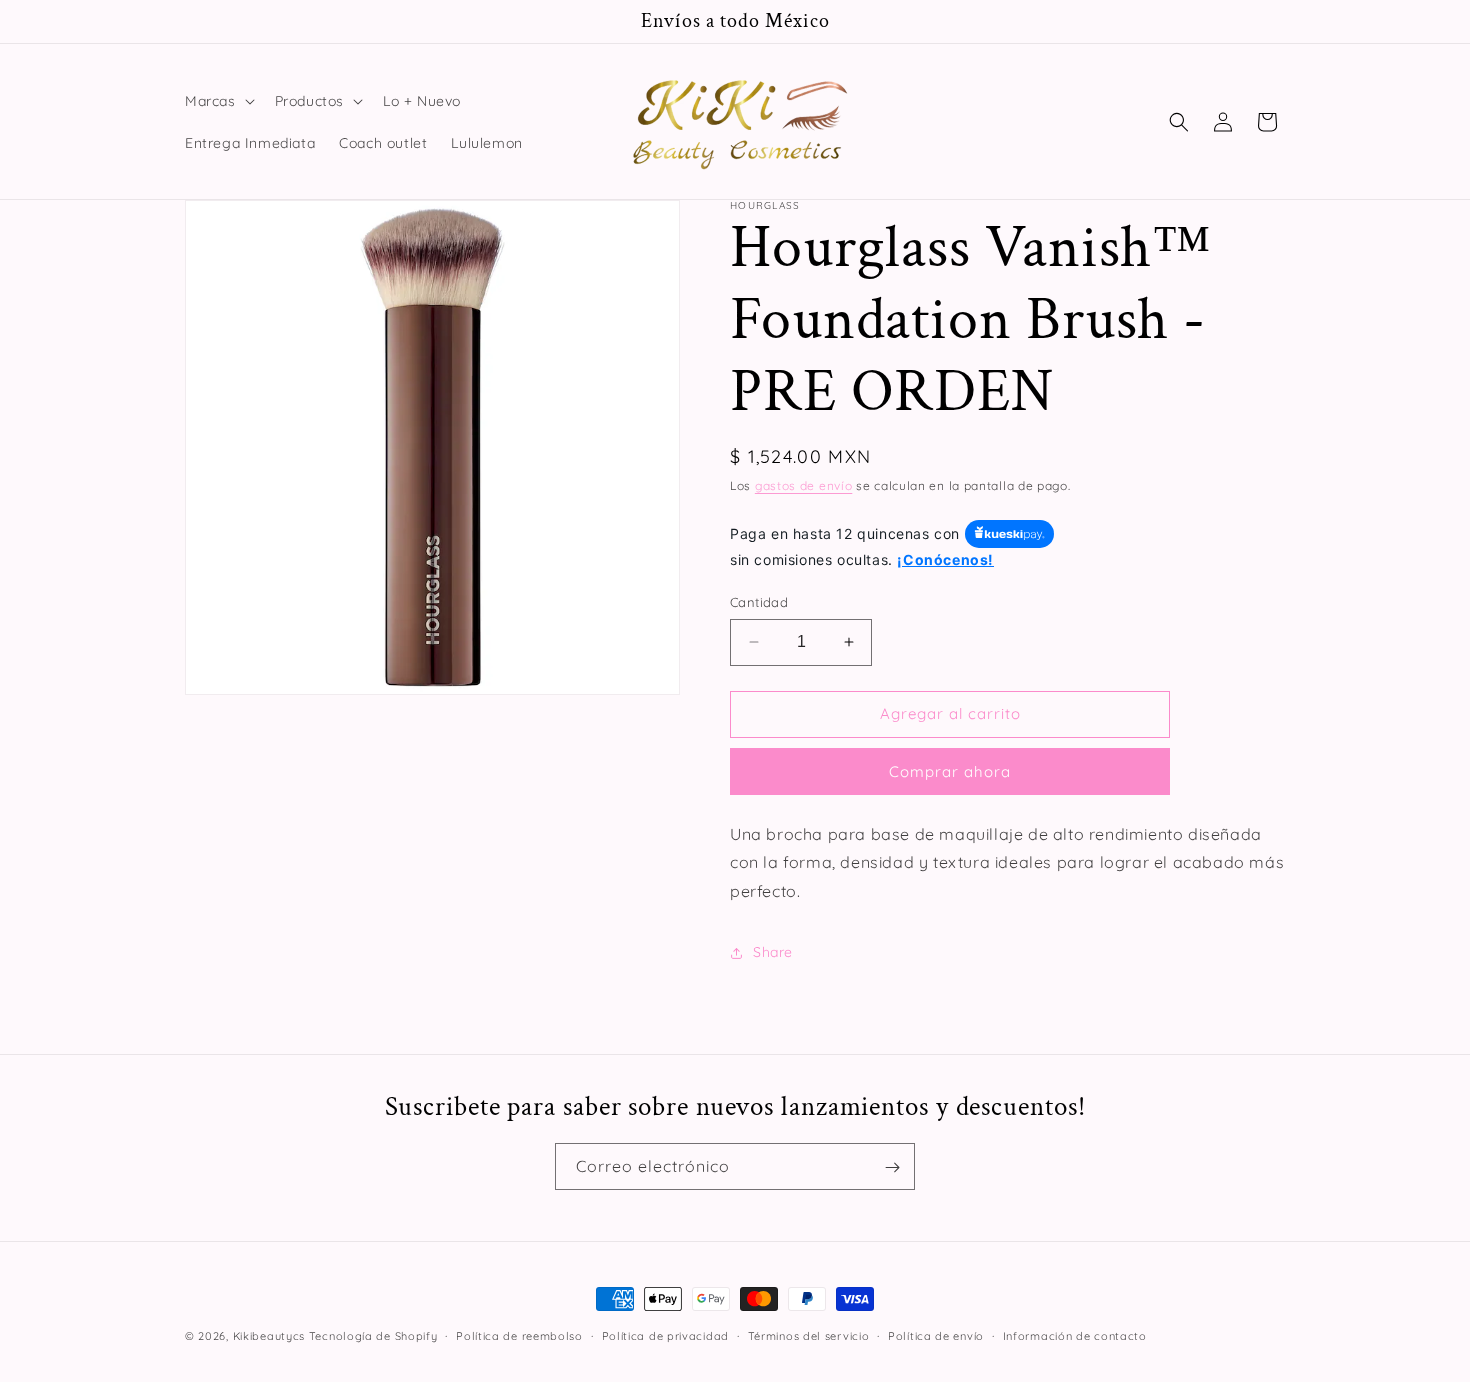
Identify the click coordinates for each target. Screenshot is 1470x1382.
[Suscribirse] (892, 1167)
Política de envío (936, 1335)
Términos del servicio (809, 1335)
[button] (218, 101)
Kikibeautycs (269, 1336)
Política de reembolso (519, 1335)
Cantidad (759, 602)
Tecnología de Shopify (373, 1336)
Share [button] (773, 952)
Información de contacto (1075, 1335)
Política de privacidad (665, 1335)
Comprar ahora (950, 771)
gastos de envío (804, 485)
